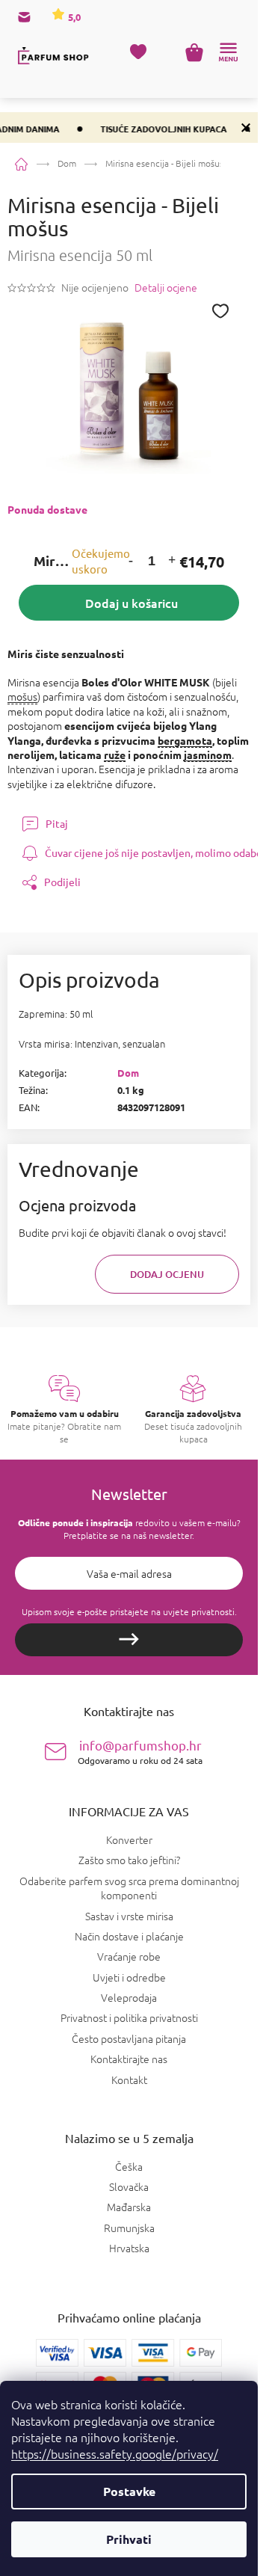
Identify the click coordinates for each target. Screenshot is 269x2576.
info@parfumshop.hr (140, 1752)
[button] (131, 561)
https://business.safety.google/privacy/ (115, 2453)
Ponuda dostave (47, 509)
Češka (129, 2167)
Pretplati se (129, 1640)
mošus (22, 696)
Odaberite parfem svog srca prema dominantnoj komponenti (129, 1888)
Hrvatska (129, 2248)
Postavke (129, 2491)
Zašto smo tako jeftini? (129, 1860)
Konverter (129, 1839)
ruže (115, 754)
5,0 (73, 17)
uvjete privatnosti (199, 1611)
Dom (128, 1073)
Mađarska (129, 2207)
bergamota (185, 740)
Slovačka (129, 2187)
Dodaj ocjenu (167, 1274)
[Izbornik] (228, 52)
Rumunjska (129, 2228)
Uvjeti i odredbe (129, 1977)
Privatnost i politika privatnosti (129, 2017)
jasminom (208, 754)
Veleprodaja (129, 1997)
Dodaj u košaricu (132, 603)
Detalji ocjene (166, 288)
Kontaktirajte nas (129, 2059)
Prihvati (129, 2539)
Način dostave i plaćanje (129, 1936)
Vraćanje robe (129, 1956)
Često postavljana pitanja (129, 2038)
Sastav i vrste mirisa (129, 1916)
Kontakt (129, 2079)
